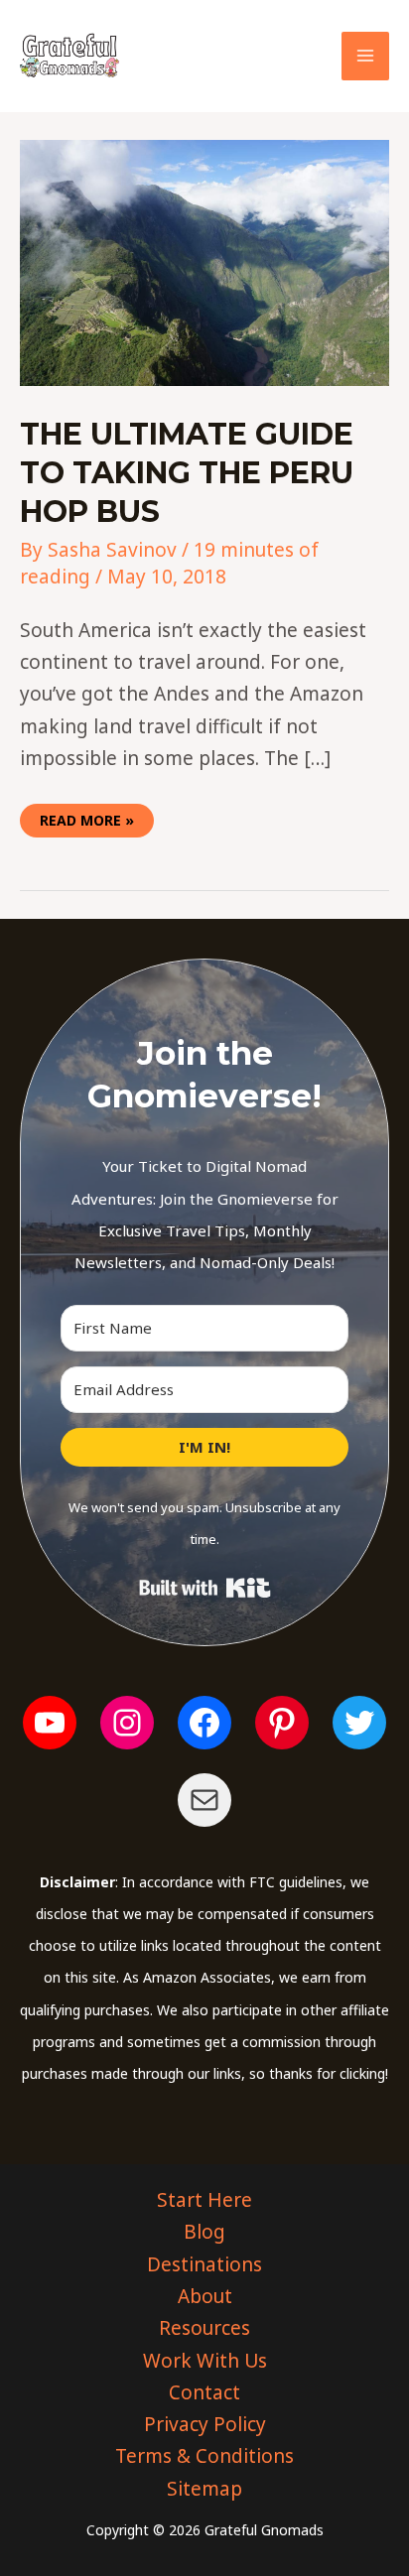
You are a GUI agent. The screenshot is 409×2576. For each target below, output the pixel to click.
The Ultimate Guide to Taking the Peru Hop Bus (187, 473)
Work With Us (205, 2361)
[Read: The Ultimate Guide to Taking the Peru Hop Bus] (204, 262)
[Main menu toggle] (366, 56)
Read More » (86, 817)
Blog (204, 2232)
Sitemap (204, 2489)
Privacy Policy (205, 2424)
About (205, 2296)
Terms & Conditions (204, 2456)
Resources (204, 2328)
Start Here (204, 2200)
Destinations (204, 2264)
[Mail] (204, 1800)
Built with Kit (205, 1588)
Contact (204, 2392)
